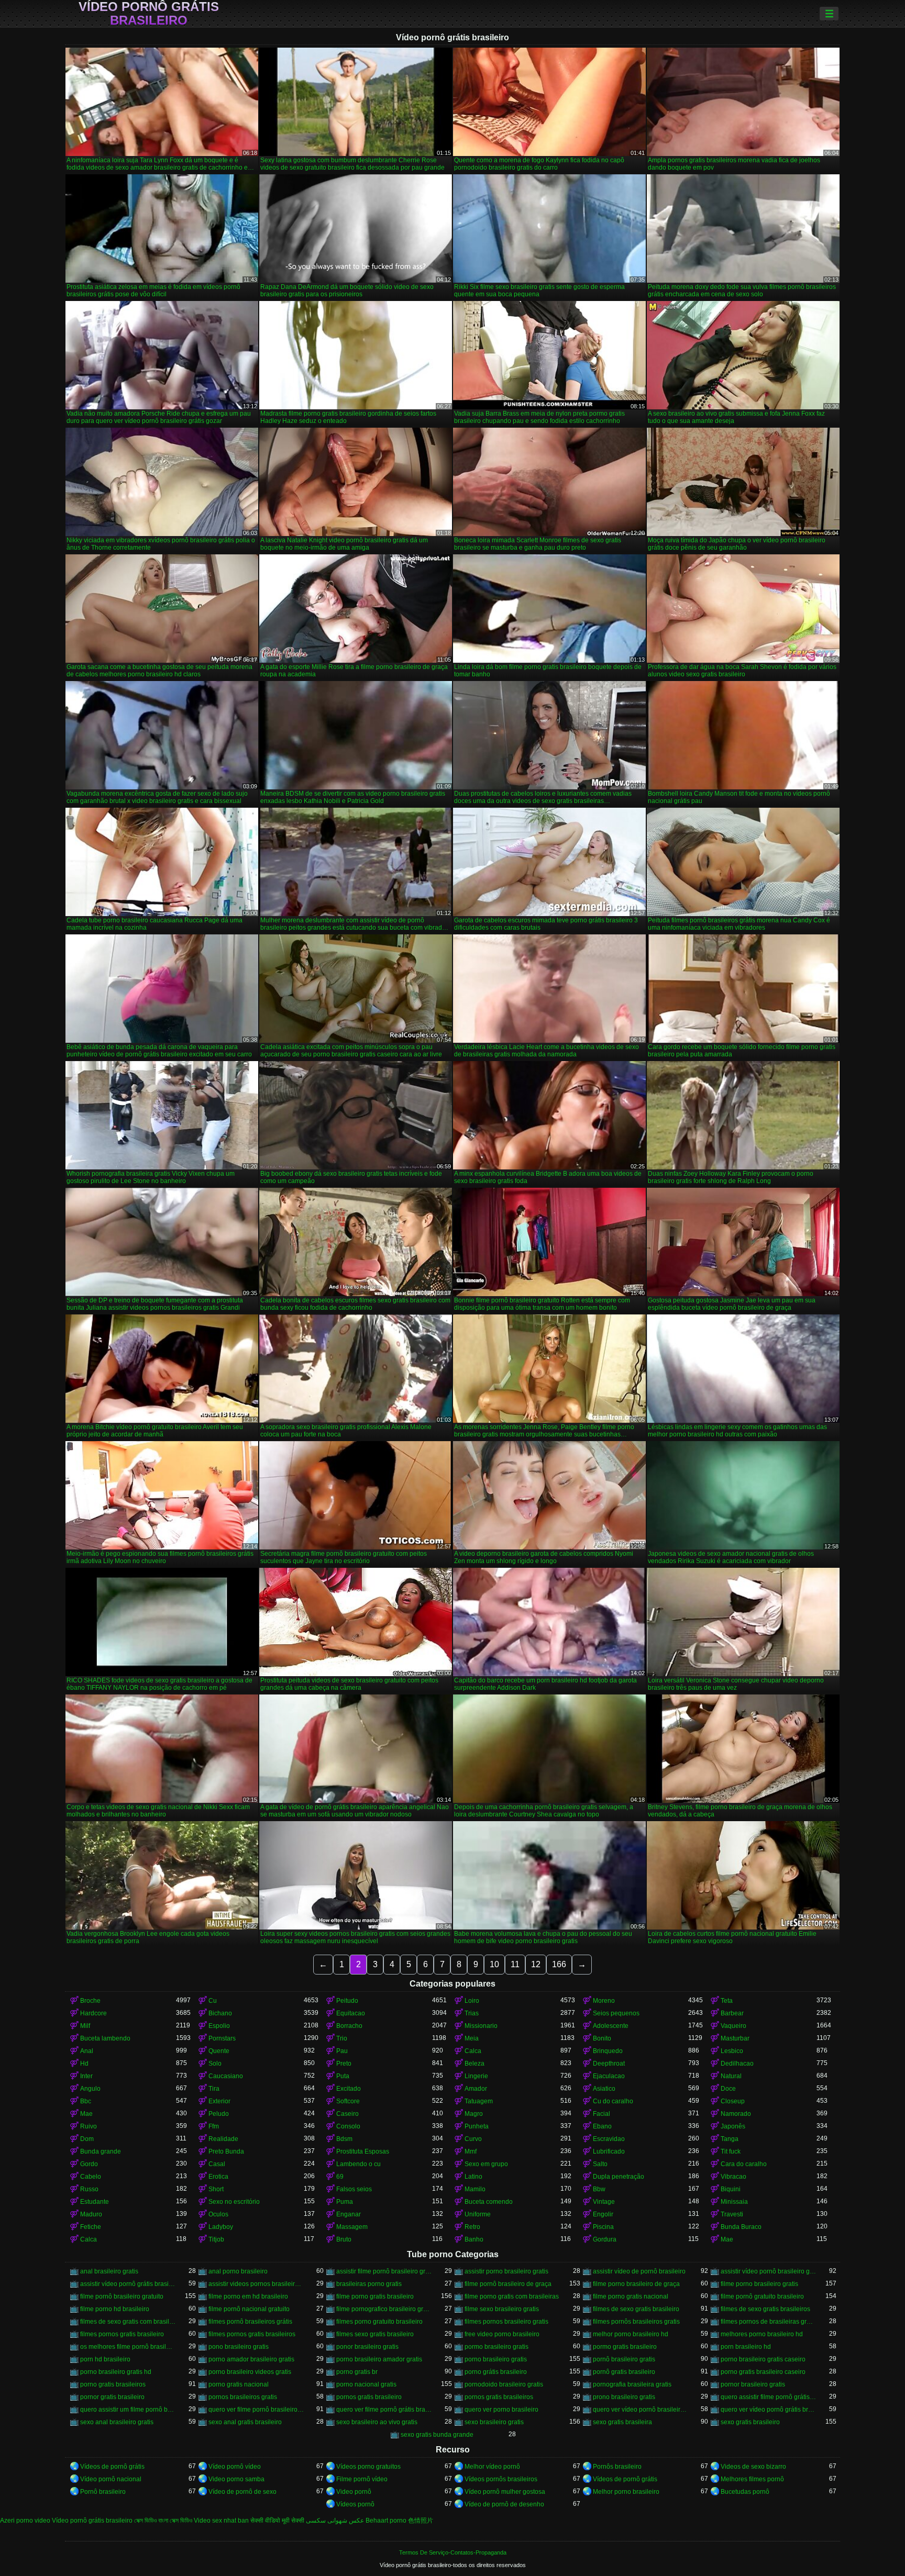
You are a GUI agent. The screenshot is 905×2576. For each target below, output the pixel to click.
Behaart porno (386, 2521)
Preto (344, 2064)
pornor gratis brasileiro (112, 2397)
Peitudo (347, 2001)
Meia (472, 2038)
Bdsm (344, 2139)
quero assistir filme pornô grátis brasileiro (769, 2397)
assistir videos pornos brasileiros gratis (256, 2284)
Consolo (348, 2126)
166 (559, 1964)
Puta (343, 2076)
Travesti (732, 2214)
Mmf (471, 2151)
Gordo (89, 2164)
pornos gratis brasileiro (369, 2397)
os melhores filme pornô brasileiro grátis (128, 2347)
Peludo (219, 2114)
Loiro (472, 2001)
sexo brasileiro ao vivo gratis (377, 2422)
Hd (84, 2064)
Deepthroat (609, 2064)
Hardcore (93, 2013)
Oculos (218, 2214)
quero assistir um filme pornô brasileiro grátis (128, 2410)
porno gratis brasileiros (113, 2384)
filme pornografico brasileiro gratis (384, 2309)
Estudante (95, 2202)
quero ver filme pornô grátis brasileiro (384, 2410)
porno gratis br (357, 2372)
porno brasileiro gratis (496, 2359)
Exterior (219, 2101)
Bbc (86, 2101)
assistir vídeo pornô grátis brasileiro (128, 2284)
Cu (213, 2001)
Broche (90, 2001)
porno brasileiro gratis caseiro (763, 2359)
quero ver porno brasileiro (501, 2410)
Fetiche (91, 2227)
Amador (476, 2089)
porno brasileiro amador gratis (379, 2359)
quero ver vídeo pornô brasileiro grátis (641, 2410)
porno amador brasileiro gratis (251, 2359)
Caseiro (347, 2114)
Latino (473, 2177)
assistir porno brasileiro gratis (506, 2271)
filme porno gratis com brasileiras (512, 2296)
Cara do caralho (744, 2164)
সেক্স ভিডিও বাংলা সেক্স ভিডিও (163, 2521)
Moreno (604, 2001)
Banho (474, 2239)
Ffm (214, 2126)
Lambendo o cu (358, 2164)
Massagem (352, 2227)
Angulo (90, 2089)
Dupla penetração (619, 2177)
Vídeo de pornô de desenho (504, 2504)
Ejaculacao (609, 2076)
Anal (87, 2051)
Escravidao (609, 2139)
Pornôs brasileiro (617, 2467)
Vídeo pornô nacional (111, 2479)
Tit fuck (731, 2151)
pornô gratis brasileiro (624, 2372)
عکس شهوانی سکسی (335, 2521)
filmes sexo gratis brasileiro (375, 2334)
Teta (727, 2001)
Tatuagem (479, 2101)
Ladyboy (221, 2227)
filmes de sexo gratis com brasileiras (128, 2322)
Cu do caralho (613, 2101)
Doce (728, 2089)
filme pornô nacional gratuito (249, 2309)
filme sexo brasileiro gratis (502, 2309)
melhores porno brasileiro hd (762, 2334)
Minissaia (734, 2202)
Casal (217, 2164)
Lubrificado (609, 2151)
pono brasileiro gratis (239, 2347)
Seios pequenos (616, 2013)
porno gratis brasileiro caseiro (763, 2372)
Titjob (216, 2239)
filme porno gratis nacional (631, 2296)
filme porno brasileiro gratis (759, 2284)
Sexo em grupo (486, 2164)
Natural (731, 2076)
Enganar (349, 2214)
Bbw (599, 2189)
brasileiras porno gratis (369, 2284)
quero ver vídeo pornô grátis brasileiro (769, 2410)
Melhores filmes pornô (752, 2479)
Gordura (605, 2239)
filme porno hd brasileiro (115, 2309)
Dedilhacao (737, 2064)
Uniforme (478, 2214)
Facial (602, 2114)
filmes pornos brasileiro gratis (506, 2322)
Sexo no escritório (234, 2202)
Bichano (220, 2013)
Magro (474, 2114)
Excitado (349, 2089)
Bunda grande (101, 2151)
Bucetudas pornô (745, 2492)
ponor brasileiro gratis (367, 2347)
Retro (472, 2227)
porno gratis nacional (239, 2384)
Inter (86, 2076)
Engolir (603, 2214)
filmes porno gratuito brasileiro (379, 2322)
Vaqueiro (733, 2026)
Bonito (602, 2038)
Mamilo (475, 2189)
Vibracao (733, 2177)
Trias (472, 2013)
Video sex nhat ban (221, 2521)
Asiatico (604, 2089)
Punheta (477, 2126)
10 (494, 1964)
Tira (214, 2089)
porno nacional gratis (366, 2384)
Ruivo (89, 2126)
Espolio (219, 2026)
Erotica (218, 2177)
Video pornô (354, 2492)
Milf (85, 2026)
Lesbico (732, 2051)
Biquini (731, 2189)
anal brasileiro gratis (109, 2271)
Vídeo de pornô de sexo (242, 2492)
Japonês (733, 2126)
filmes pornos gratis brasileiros (252, 2334)
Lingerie (476, 2076)
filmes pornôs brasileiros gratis (636, 2322)
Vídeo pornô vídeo (235, 2467)
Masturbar (735, 2038)
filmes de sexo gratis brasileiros (765, 2309)
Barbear (732, 2013)
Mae (86, 2114)
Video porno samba (236, 2479)
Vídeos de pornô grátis (112, 2467)
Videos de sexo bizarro (753, 2467)
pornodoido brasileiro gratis (504, 2384)
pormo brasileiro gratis (496, 2347)
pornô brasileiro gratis (624, 2359)
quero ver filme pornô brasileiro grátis (256, 2410)
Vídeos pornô (355, 2504)
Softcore (348, 2101)
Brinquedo (608, 2051)
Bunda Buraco (741, 2227)
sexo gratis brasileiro (750, 2422)
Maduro (91, 2214)
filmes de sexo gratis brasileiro (636, 2309)
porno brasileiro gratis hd (116, 2372)
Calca (473, 2051)
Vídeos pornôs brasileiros (501, 2479)
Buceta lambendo (105, 2038)
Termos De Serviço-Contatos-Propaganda (453, 2552)
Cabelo (91, 2177)
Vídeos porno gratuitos (368, 2467)
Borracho (349, 2026)
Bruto (344, 2239)
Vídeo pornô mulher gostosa (505, 2492)
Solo (215, 2064)
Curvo (473, 2139)
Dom (87, 2139)
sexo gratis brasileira (622, 2422)
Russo (89, 2189)
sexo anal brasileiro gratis (117, 2422)
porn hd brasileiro (105, 2359)
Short (216, 2189)
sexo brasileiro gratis (494, 2422)
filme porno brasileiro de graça (636, 2284)
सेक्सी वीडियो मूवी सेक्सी (277, 2521)
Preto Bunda (226, 2151)
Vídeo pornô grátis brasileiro (149, 14)
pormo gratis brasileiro (625, 2347)
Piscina (603, 2227)
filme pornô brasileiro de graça (508, 2284)
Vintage (604, 2202)
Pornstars (222, 2038)
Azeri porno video (25, 2521)
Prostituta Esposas (363, 2151)
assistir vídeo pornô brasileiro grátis (769, 2271)
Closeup (733, 2101)
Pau (342, 2051)
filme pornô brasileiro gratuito (122, 2296)
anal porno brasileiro (238, 2271)
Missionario (481, 2026)
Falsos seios (354, 2189)
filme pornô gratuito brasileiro (762, 2296)
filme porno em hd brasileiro (248, 2296)
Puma (345, 2202)
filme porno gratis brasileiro (375, 2296)
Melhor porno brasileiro (626, 2492)
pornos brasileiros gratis (243, 2397)
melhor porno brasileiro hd (631, 2334)
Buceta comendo (489, 2202)
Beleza (474, 2064)
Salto (600, 2164)
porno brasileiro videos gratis (250, 2372)
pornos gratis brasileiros (499, 2397)
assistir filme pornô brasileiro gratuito (384, 2271)
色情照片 (421, 2521)
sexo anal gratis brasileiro (245, 2422)
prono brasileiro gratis (624, 2397)
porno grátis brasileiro (496, 2372)
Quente (219, 2051)
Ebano (602, 2126)
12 (536, 1964)
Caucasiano (226, 2076)
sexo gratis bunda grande (437, 2435)
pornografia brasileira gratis (632, 2384)
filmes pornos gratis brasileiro (122, 2334)
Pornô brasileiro (103, 2492)
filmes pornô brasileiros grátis (250, 2322)
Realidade (223, 2139)
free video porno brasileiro (502, 2334)
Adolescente (611, 2026)
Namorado (736, 2114)
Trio (342, 2038)
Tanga (730, 2139)
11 (515, 1964)
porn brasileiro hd (746, 2347)
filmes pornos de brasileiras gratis (769, 2322)
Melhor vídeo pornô (492, 2467)
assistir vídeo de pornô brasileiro (639, 2271)
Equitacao (351, 2013)
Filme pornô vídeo (362, 2479)
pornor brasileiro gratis (753, 2384)
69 (340, 2177)
